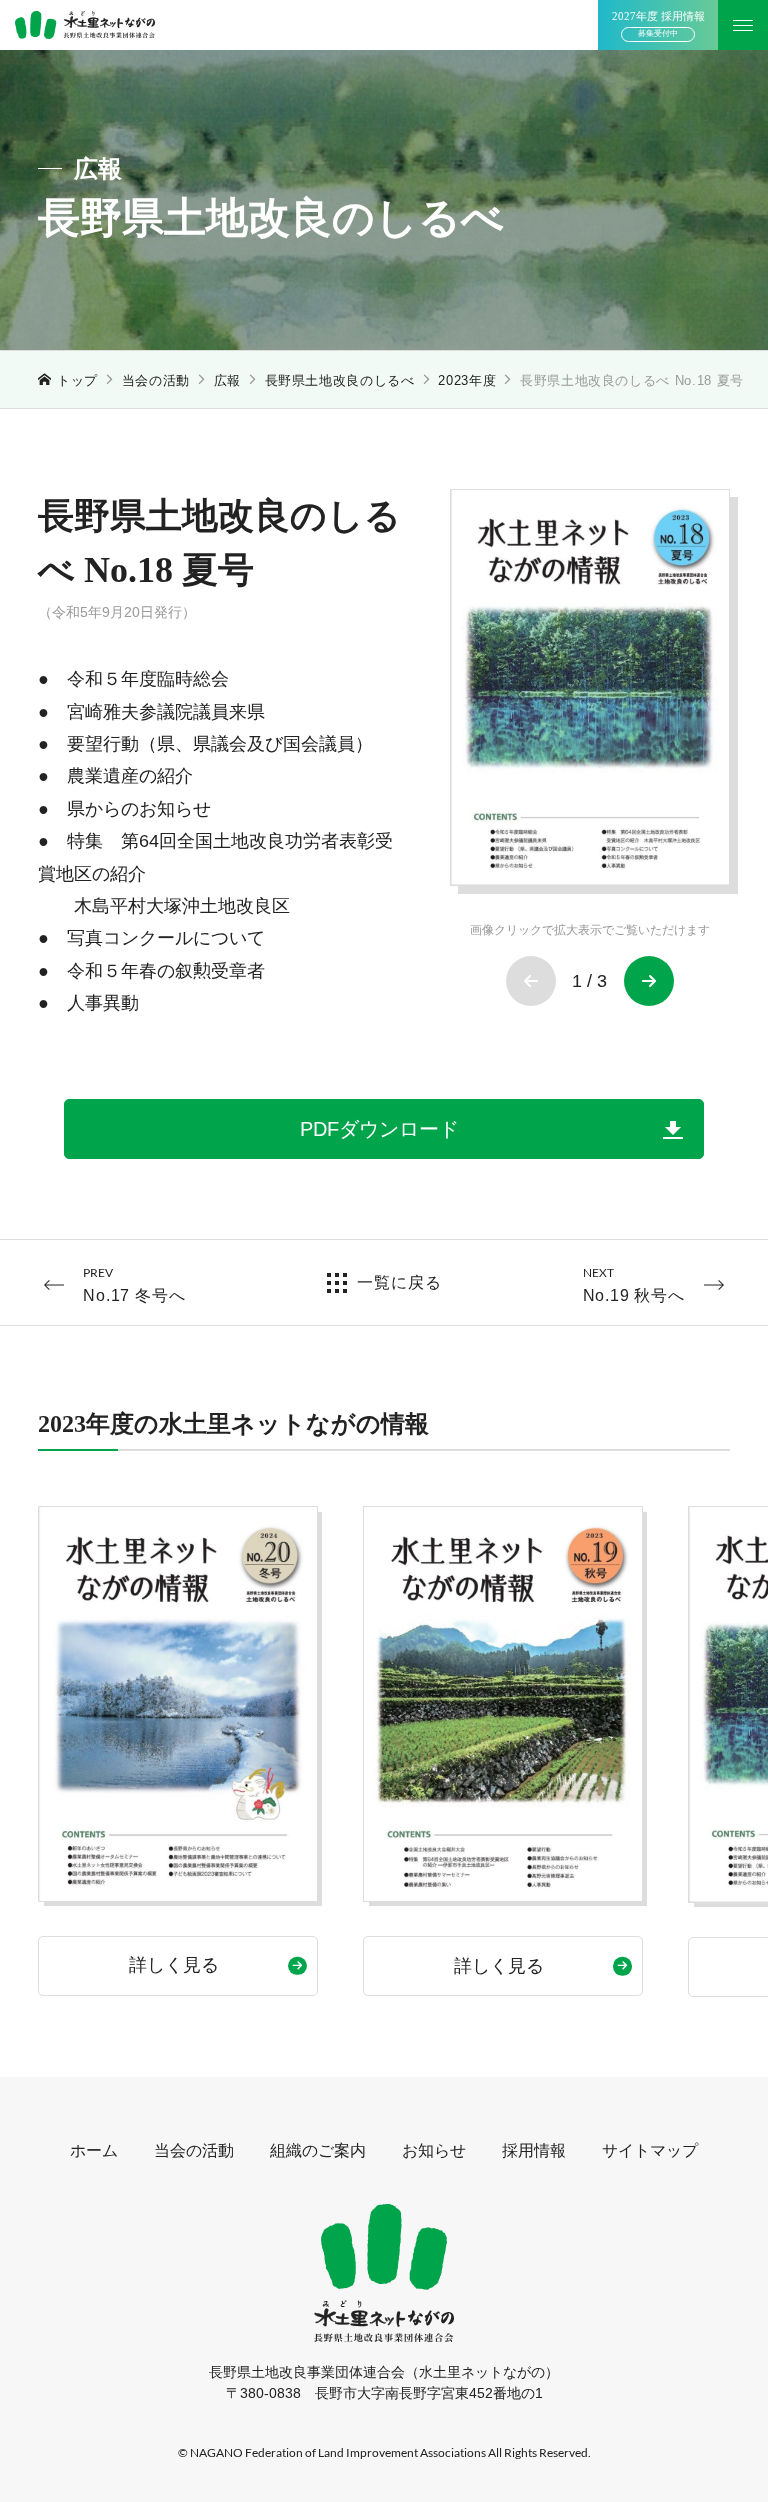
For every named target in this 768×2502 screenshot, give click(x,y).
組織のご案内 (318, 2150)
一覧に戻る (399, 1282)
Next (649, 981)
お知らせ (434, 2150)
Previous (531, 981)
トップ (77, 380)
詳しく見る (174, 1965)
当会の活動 (156, 380)
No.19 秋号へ (634, 1284)
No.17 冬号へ (134, 1284)
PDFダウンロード (379, 1129)
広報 (227, 380)
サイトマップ (650, 2150)
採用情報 (534, 2150)
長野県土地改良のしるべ (340, 380)
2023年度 (467, 380)
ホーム (94, 2150)
